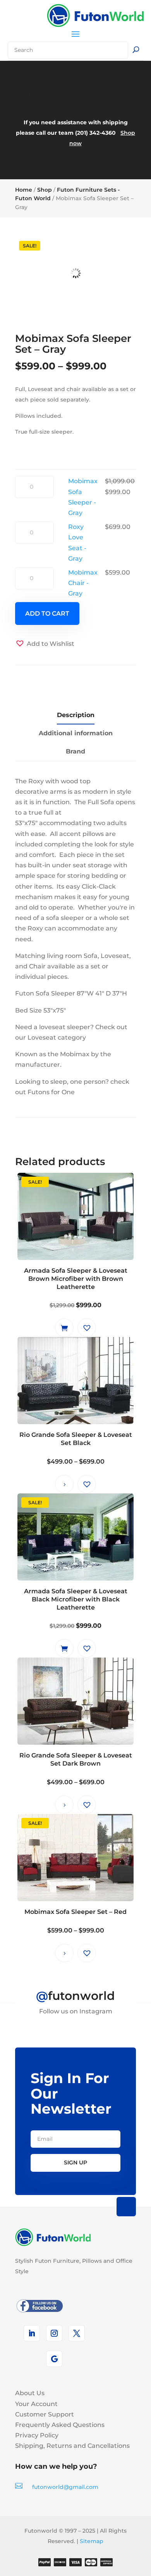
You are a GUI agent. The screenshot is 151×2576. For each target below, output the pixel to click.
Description (76, 715)
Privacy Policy (37, 2435)
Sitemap (92, 2541)
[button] (45, 644)
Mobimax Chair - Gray (83, 583)
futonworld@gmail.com (65, 2487)
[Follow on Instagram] (54, 2333)
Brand (75, 751)
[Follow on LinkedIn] (32, 2333)
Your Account (36, 2404)
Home (24, 190)
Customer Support (45, 2414)
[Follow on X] (77, 2333)
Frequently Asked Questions (60, 2425)
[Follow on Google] (54, 2359)
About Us (30, 2393)
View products (64, 1484)
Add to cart (47, 614)
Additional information (76, 733)
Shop (45, 190)
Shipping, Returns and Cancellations (72, 2446)
